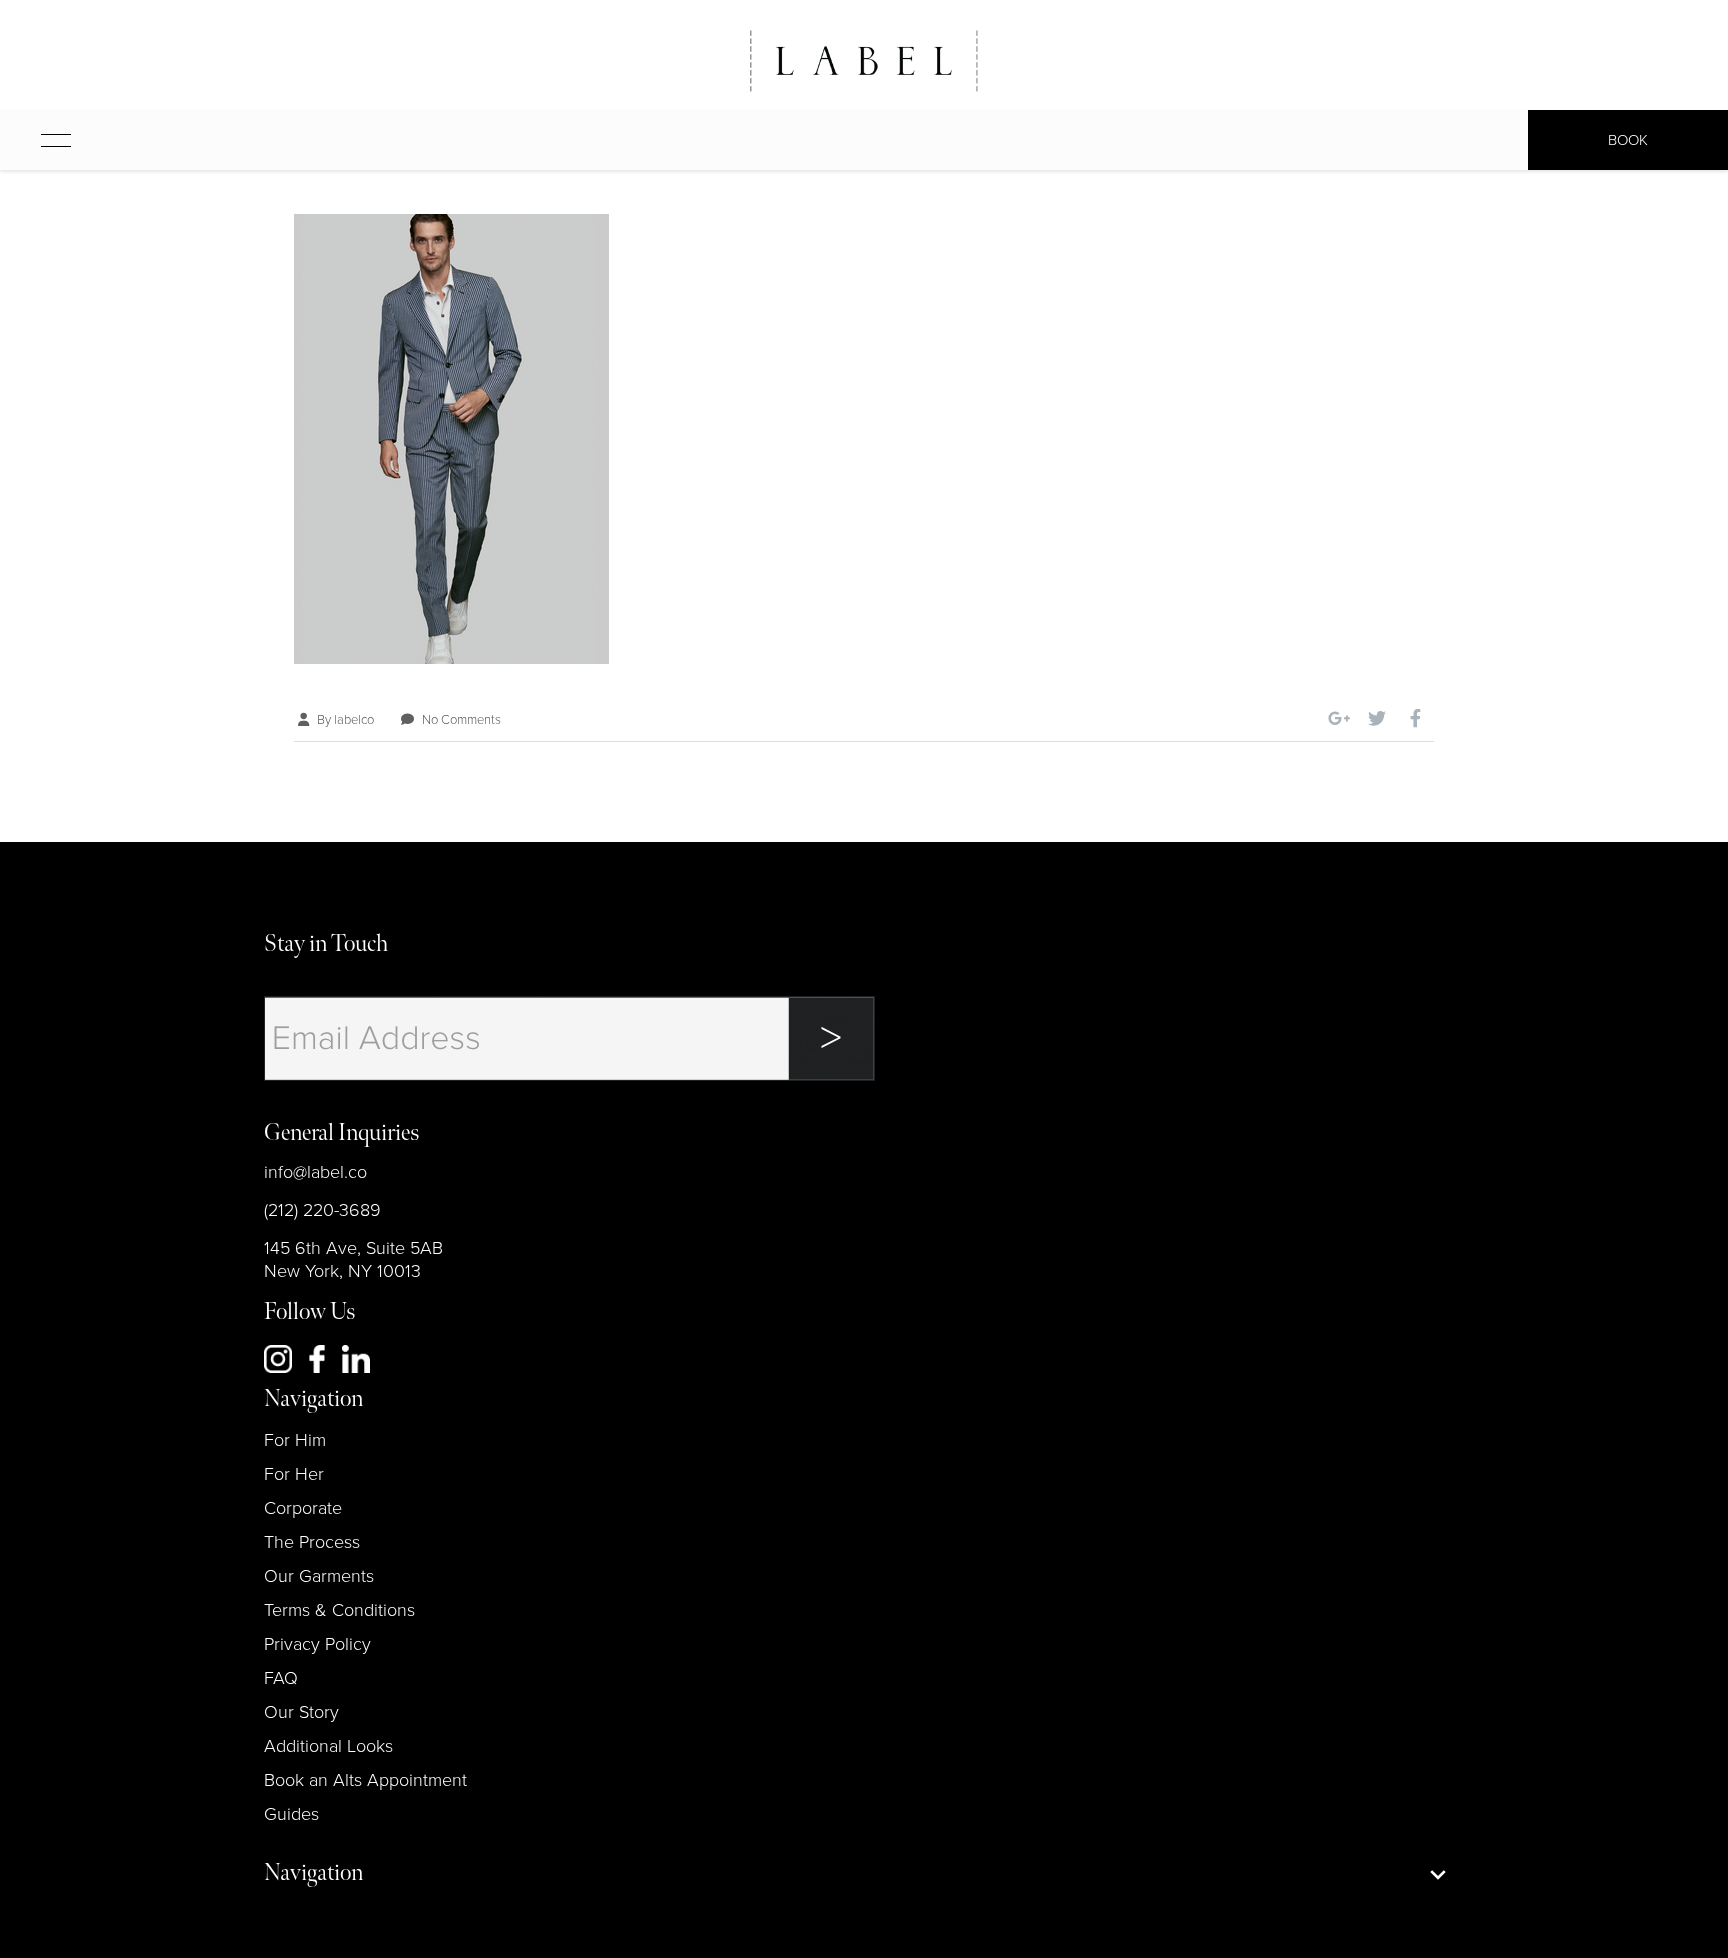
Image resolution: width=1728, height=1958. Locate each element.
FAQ (281, 1678)
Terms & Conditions (339, 1610)
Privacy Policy (317, 1644)
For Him (295, 1440)
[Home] (864, 61)
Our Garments (319, 1576)
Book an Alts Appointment (365, 1780)
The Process (312, 1542)
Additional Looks (328, 1746)
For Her (294, 1474)
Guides (291, 1814)
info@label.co (315, 1172)
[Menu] (36, 140)
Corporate (303, 1508)
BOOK (1628, 140)
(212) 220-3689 (322, 1210)
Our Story (301, 1712)
